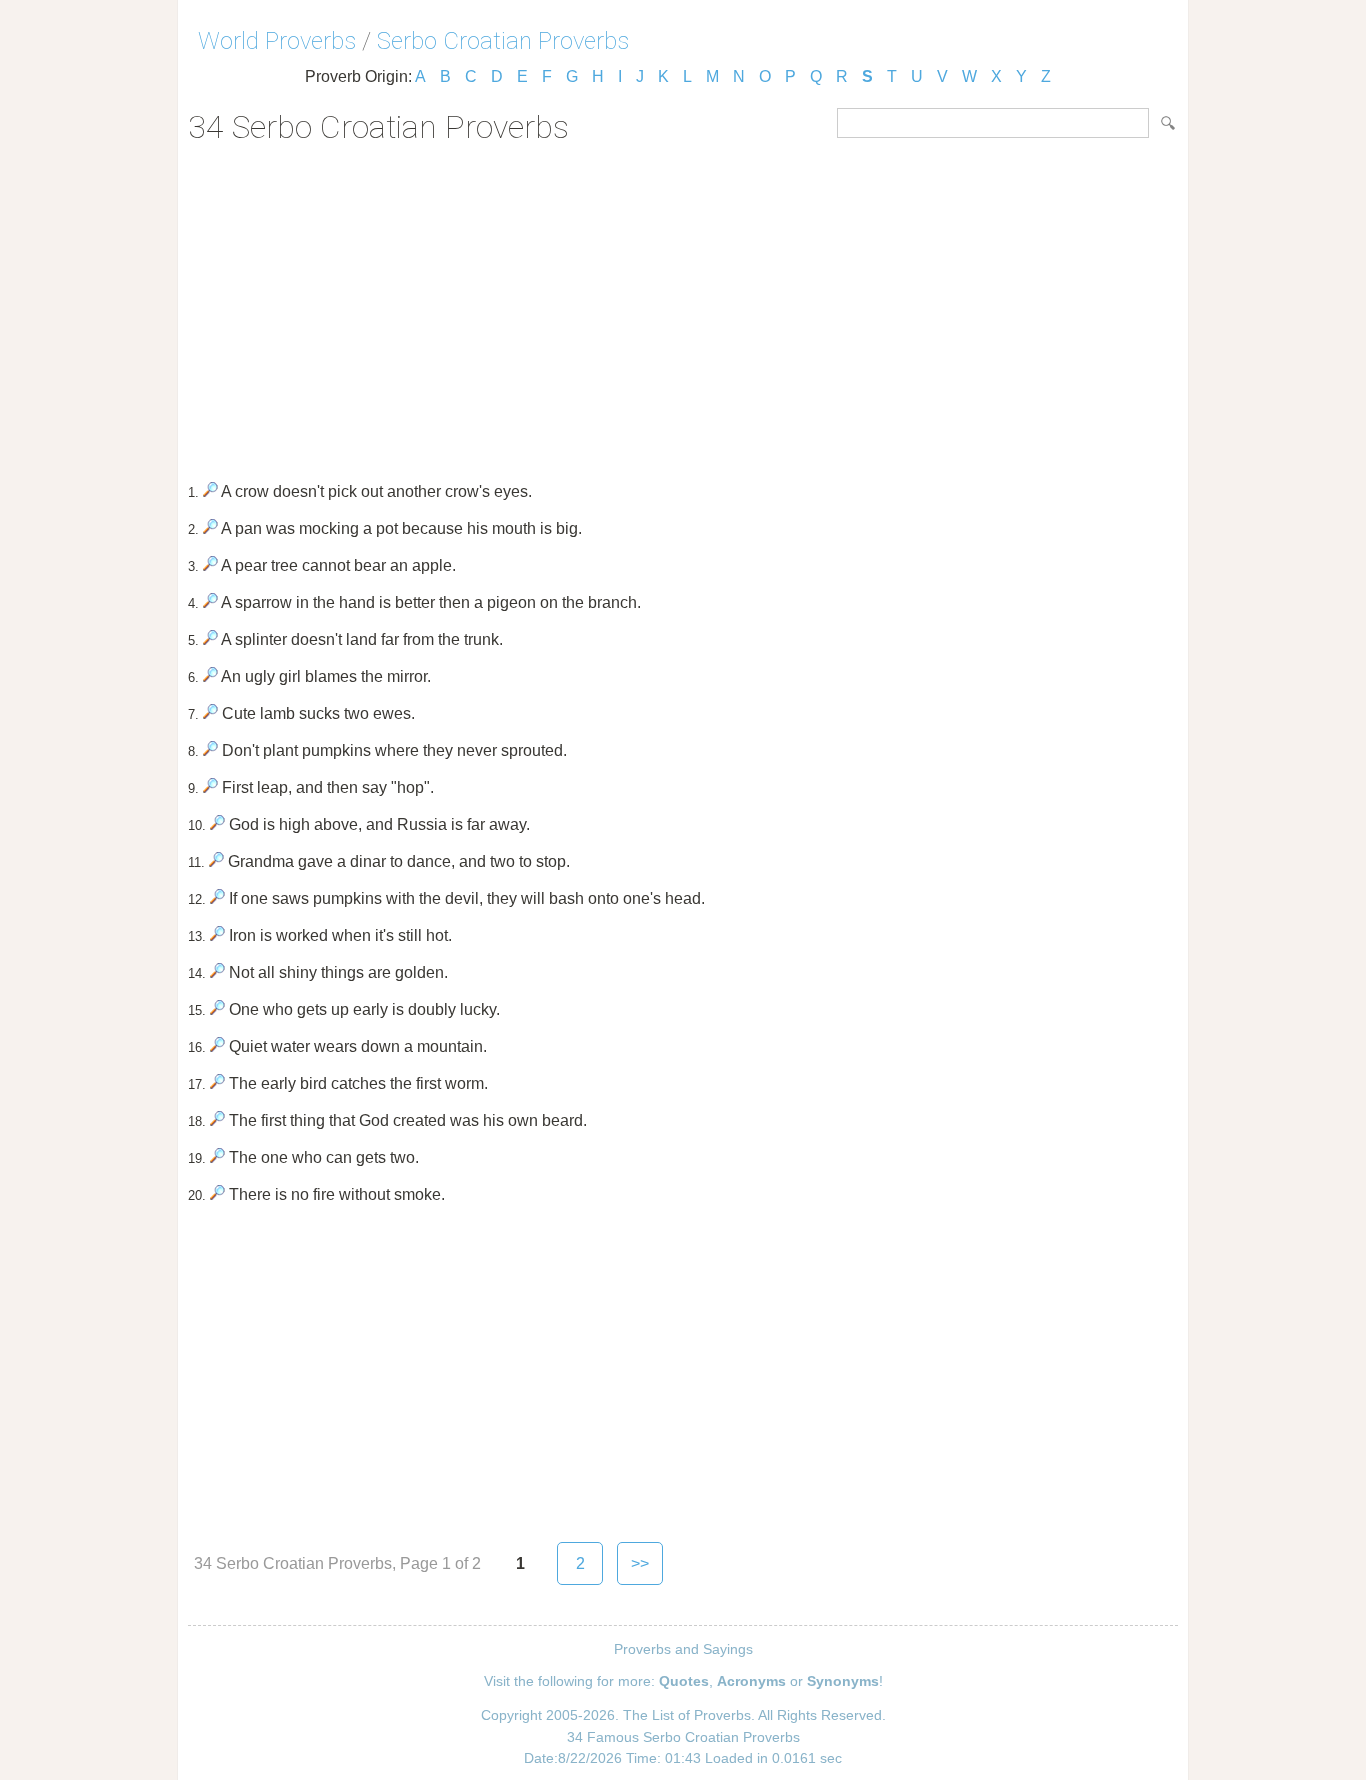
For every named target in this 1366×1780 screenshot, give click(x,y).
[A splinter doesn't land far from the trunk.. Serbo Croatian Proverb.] (210, 639)
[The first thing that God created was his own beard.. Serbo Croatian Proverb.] (217, 1120)
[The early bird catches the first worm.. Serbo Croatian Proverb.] (217, 1083)
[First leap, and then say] (210, 787)
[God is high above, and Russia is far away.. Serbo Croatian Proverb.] (217, 824)
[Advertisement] (683, 306)
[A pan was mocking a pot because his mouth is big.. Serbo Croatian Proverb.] (210, 528)
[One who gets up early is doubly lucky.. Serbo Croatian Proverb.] (217, 1009)
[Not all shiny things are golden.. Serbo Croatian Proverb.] (217, 972)
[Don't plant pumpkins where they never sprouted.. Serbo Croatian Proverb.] (210, 750)
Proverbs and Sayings (683, 1649)
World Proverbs (277, 41)
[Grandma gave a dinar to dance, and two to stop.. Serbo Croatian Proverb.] (216, 861)
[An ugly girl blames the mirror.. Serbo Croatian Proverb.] (210, 676)
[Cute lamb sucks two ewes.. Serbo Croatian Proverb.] (210, 713)
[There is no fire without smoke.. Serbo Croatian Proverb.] (217, 1194)
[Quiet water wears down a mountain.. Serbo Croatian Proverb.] (217, 1046)
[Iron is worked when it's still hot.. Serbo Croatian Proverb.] (217, 935)
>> (640, 1563)
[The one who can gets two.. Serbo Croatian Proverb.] (217, 1157)
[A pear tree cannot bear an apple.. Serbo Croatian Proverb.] (210, 565)
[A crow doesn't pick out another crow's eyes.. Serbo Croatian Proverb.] (210, 491)
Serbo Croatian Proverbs (503, 41)
